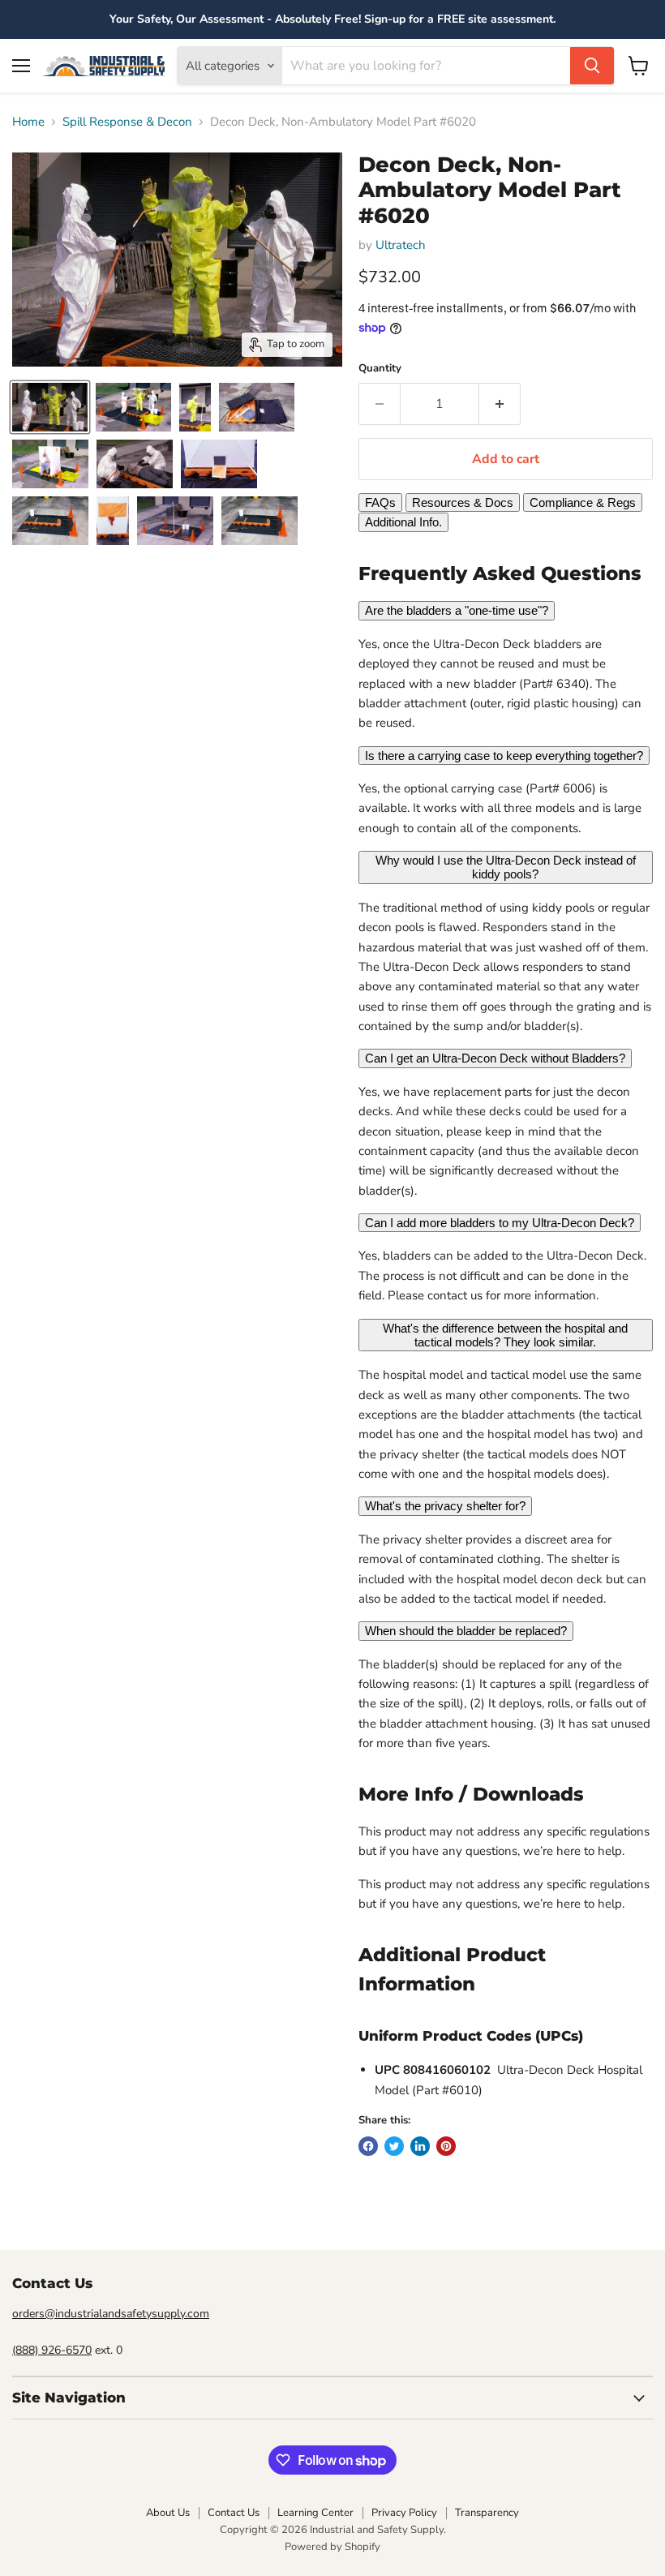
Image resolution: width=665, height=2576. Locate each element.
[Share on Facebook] (368, 2146)
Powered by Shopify (332, 2547)
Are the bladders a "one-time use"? (457, 610)
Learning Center (315, 2513)
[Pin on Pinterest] (446, 2146)
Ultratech (401, 245)
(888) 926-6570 (52, 2350)
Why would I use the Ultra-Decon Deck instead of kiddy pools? (506, 867)
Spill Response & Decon (127, 122)
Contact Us (234, 2513)
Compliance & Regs (583, 502)
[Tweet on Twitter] (394, 2146)
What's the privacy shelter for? (445, 1506)
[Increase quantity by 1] (500, 404)
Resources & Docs (463, 502)
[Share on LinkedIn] (420, 2146)
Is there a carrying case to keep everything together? (504, 756)
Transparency (487, 2513)
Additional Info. (403, 522)
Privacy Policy (404, 2513)
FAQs (380, 502)
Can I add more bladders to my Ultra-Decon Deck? (500, 1223)
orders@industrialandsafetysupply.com (111, 2314)
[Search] (592, 66)
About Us (168, 2513)
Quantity (380, 369)
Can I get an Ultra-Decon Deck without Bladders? (495, 1058)
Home (28, 122)
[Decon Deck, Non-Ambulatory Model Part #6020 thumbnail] (50, 407)
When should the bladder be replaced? (466, 1631)
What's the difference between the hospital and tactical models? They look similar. (505, 1335)
